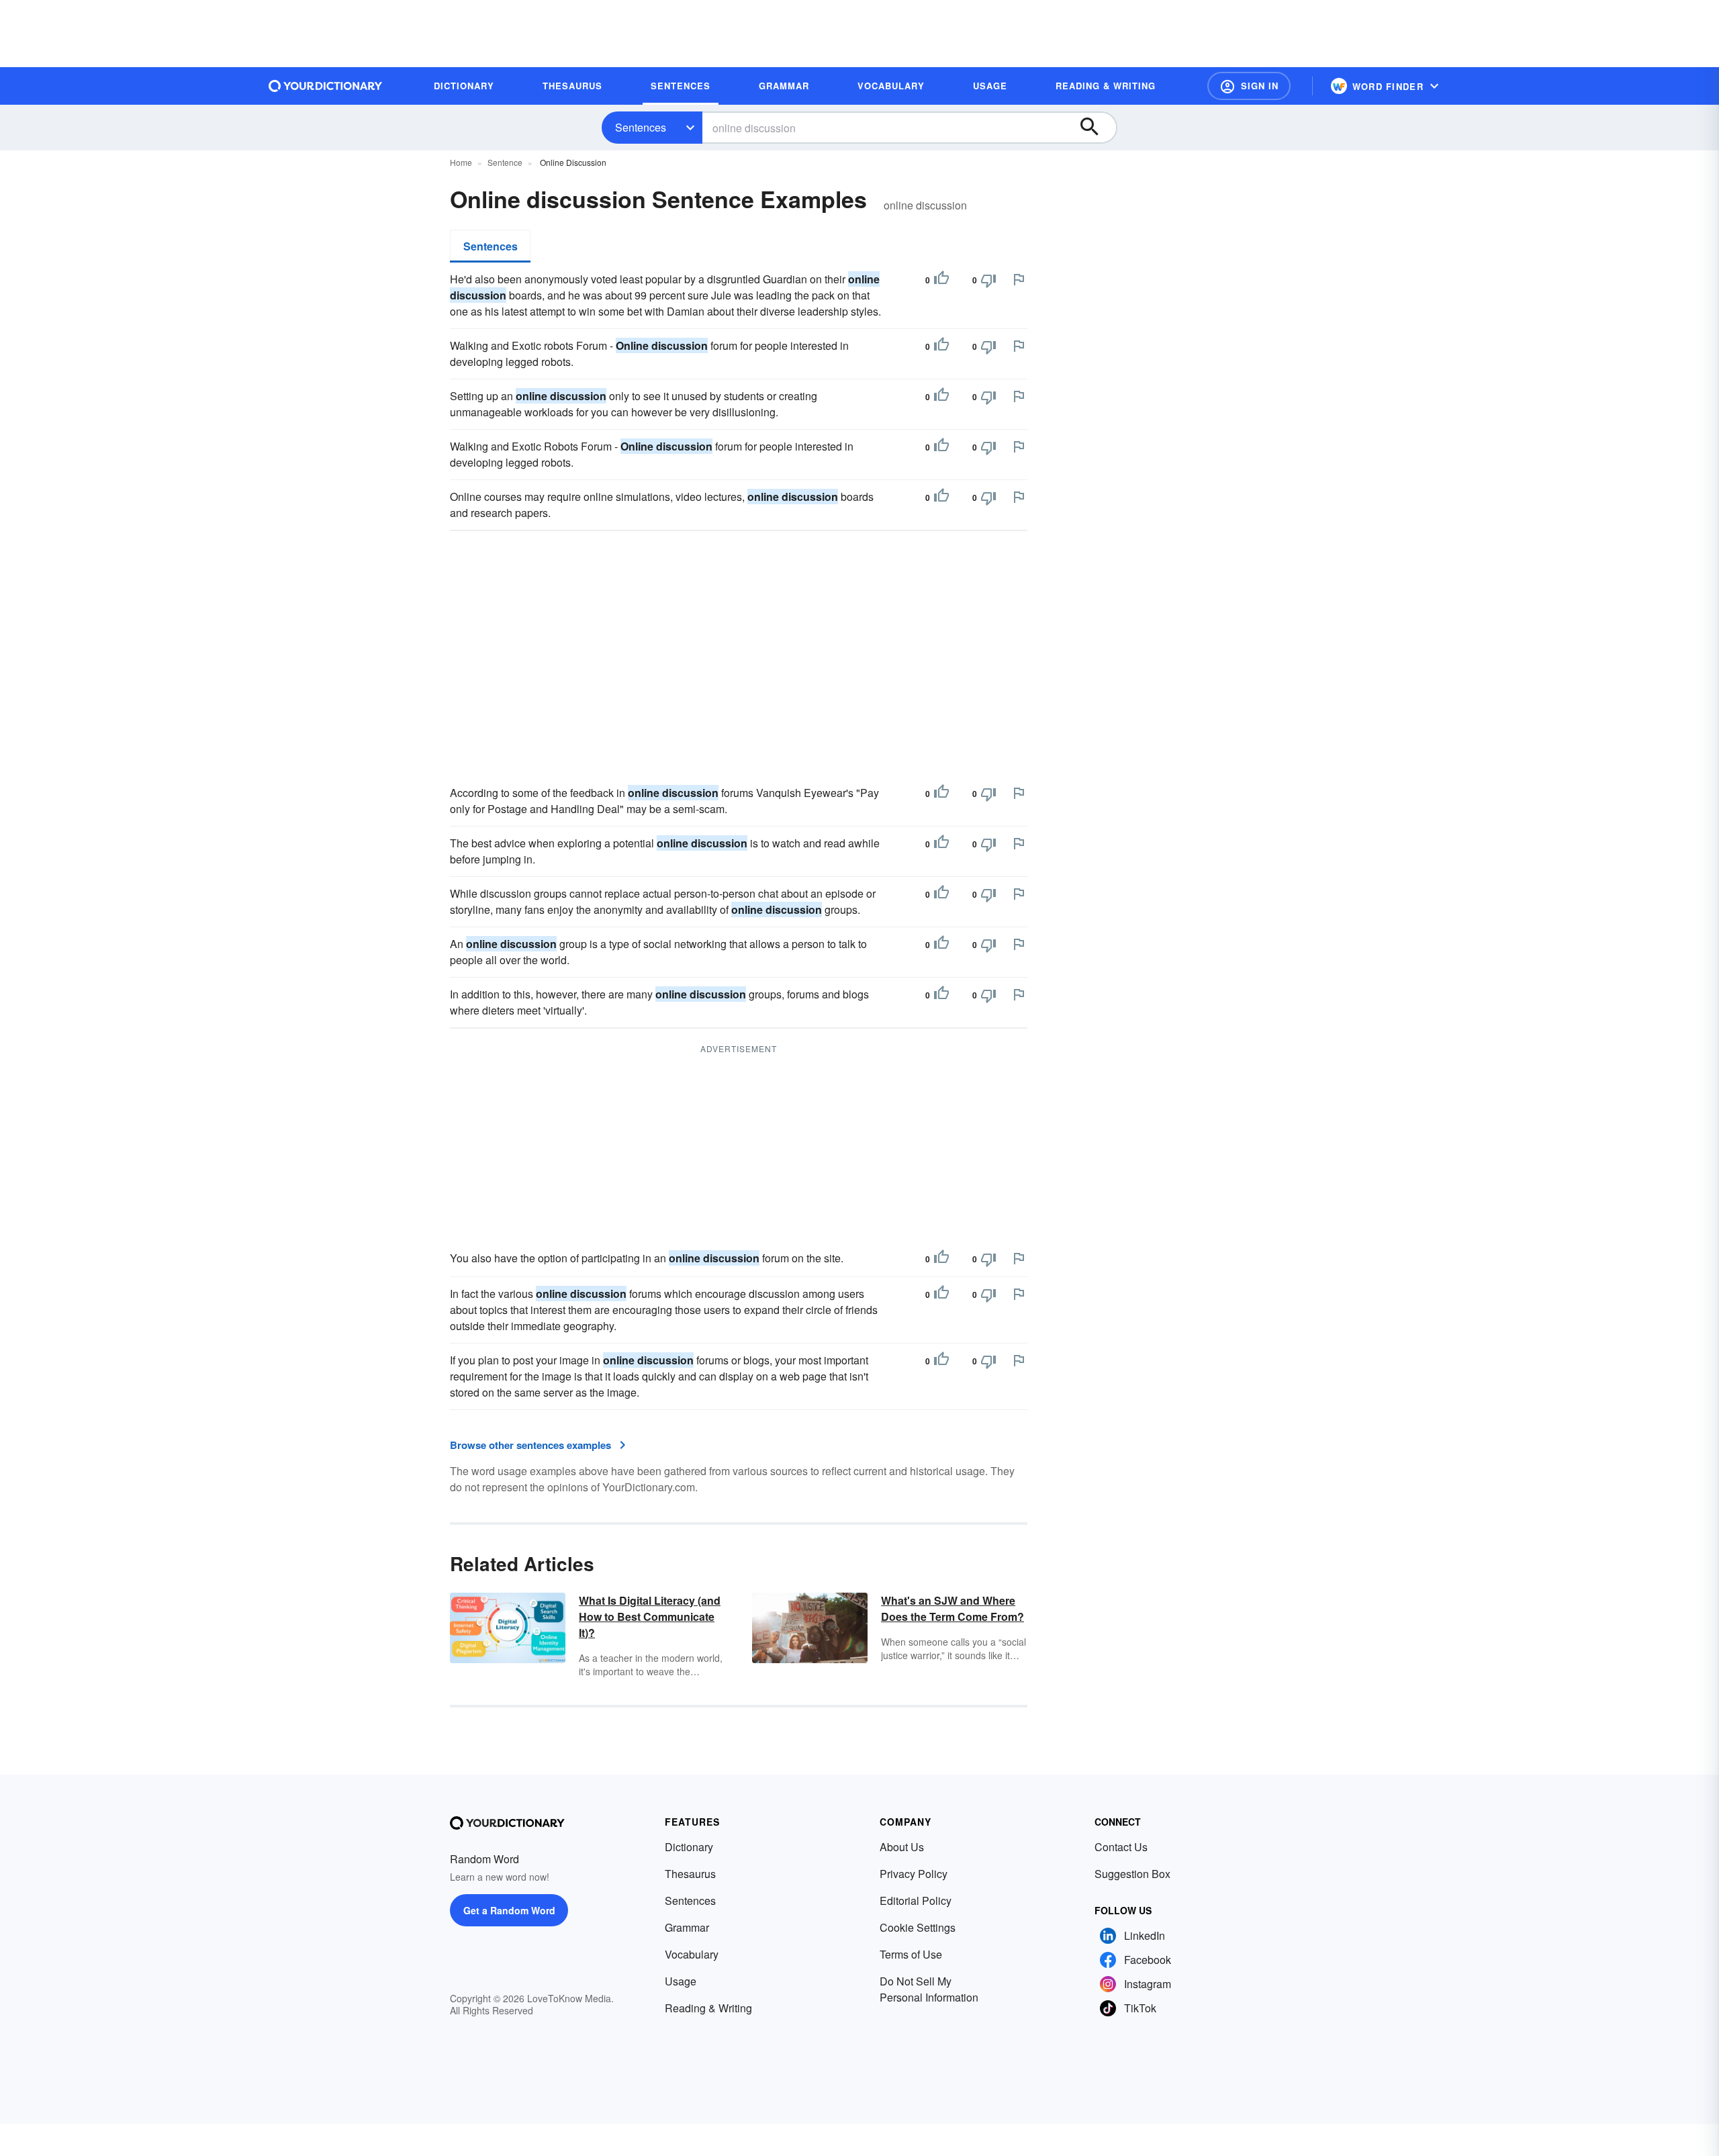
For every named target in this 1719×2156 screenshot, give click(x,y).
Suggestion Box (1132, 1874)
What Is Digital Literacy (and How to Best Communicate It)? (650, 1616)
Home (461, 162)
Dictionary (689, 1847)
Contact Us (1121, 1847)
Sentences (641, 127)
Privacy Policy (914, 1874)
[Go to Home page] (326, 86)
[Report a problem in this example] (1019, 279)
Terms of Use (911, 1954)
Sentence (505, 162)
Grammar (687, 1927)
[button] (1249, 86)
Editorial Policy (916, 1901)
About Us (902, 1847)
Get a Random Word (509, 1910)
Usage (681, 1981)
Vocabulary (692, 1954)
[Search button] (1096, 128)
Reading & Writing (708, 2008)
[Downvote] (988, 280)
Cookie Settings (918, 1927)
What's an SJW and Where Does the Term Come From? (953, 1608)
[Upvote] (941, 280)
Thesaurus (690, 1874)
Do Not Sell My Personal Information (929, 1989)
